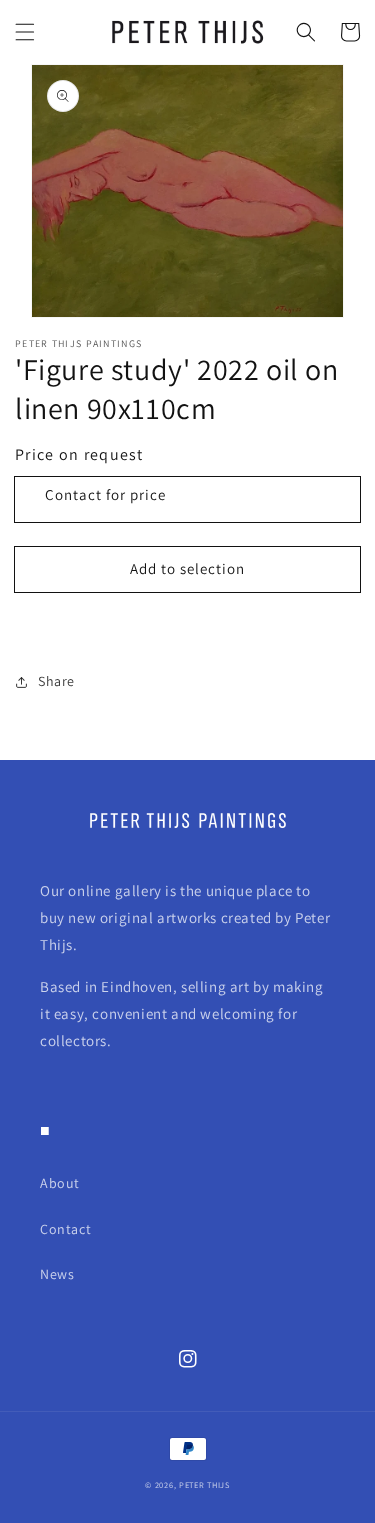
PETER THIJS (204, 1484)
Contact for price (105, 494)
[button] (25, 32)
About (60, 1183)
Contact (65, 1229)
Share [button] (56, 681)
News (57, 1274)
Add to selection (187, 568)
